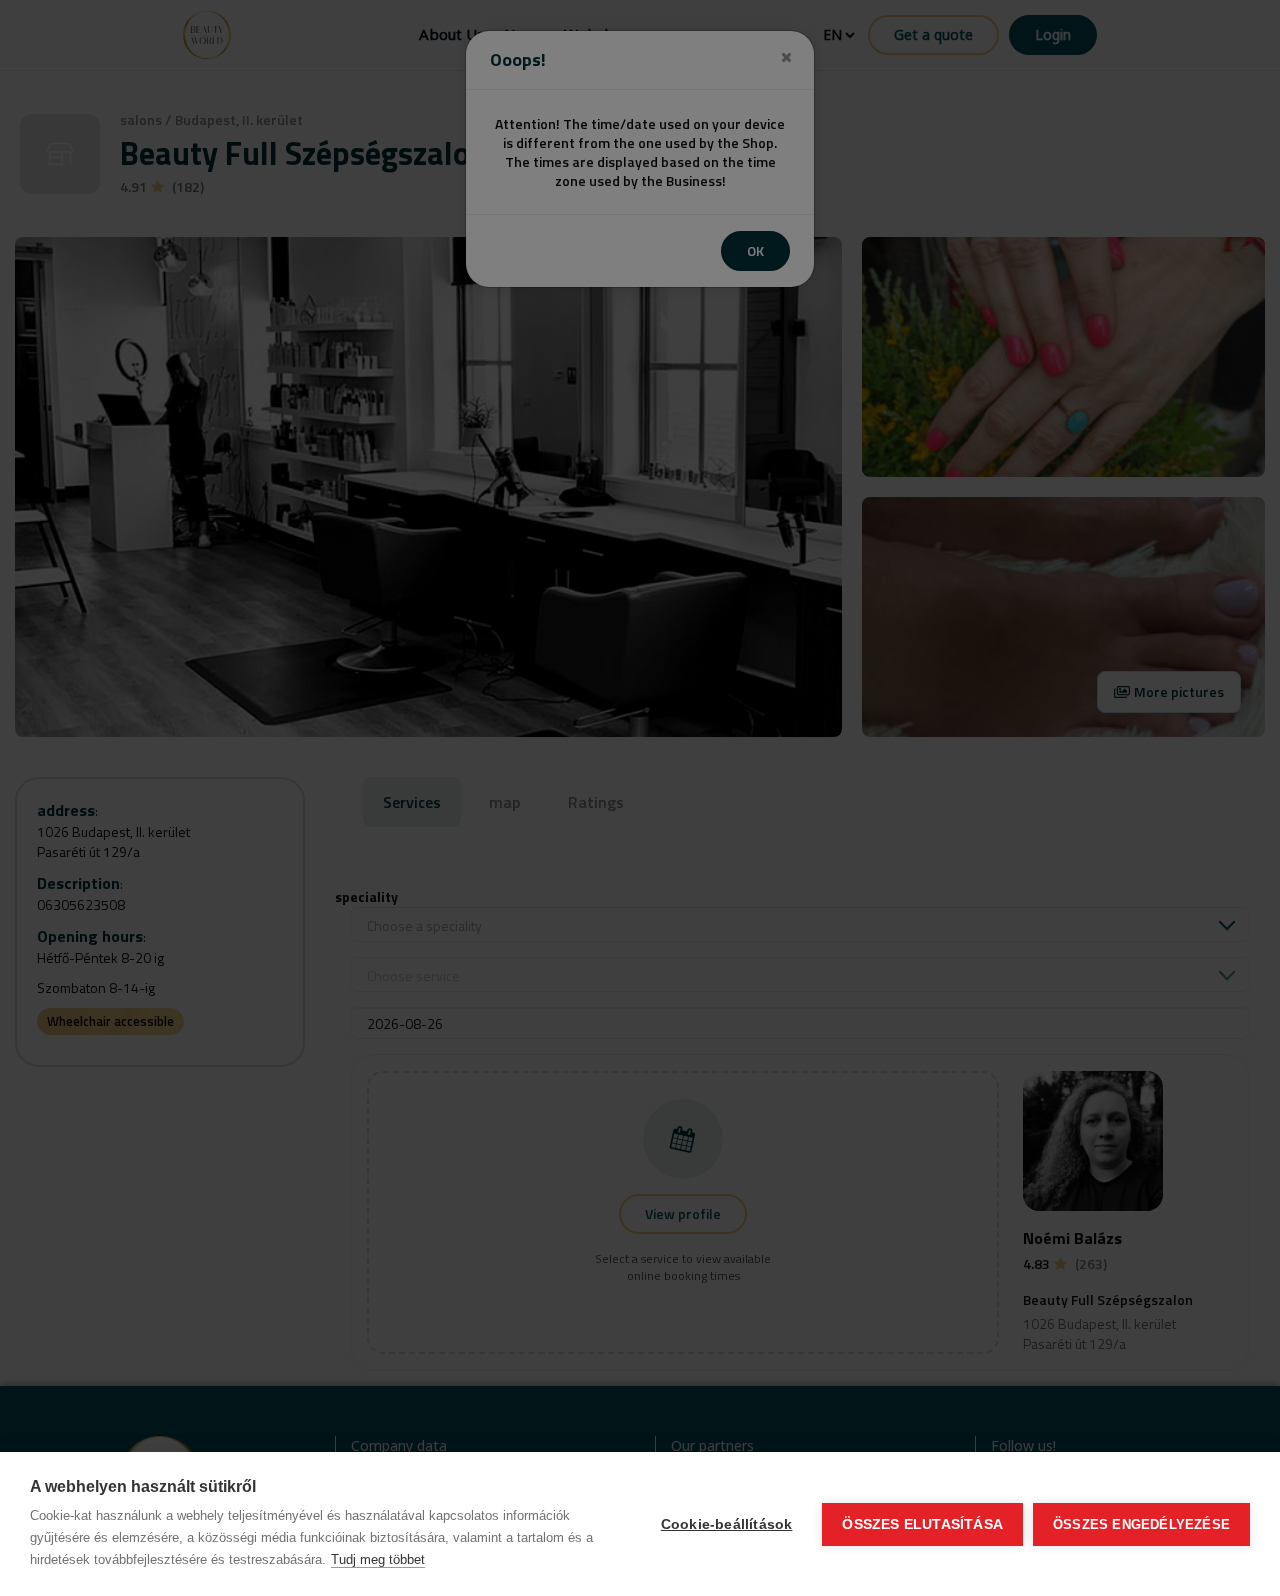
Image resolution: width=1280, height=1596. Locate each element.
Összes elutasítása (922, 1524)
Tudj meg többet (378, 1559)
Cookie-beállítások (727, 1524)
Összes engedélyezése (1141, 1524)
